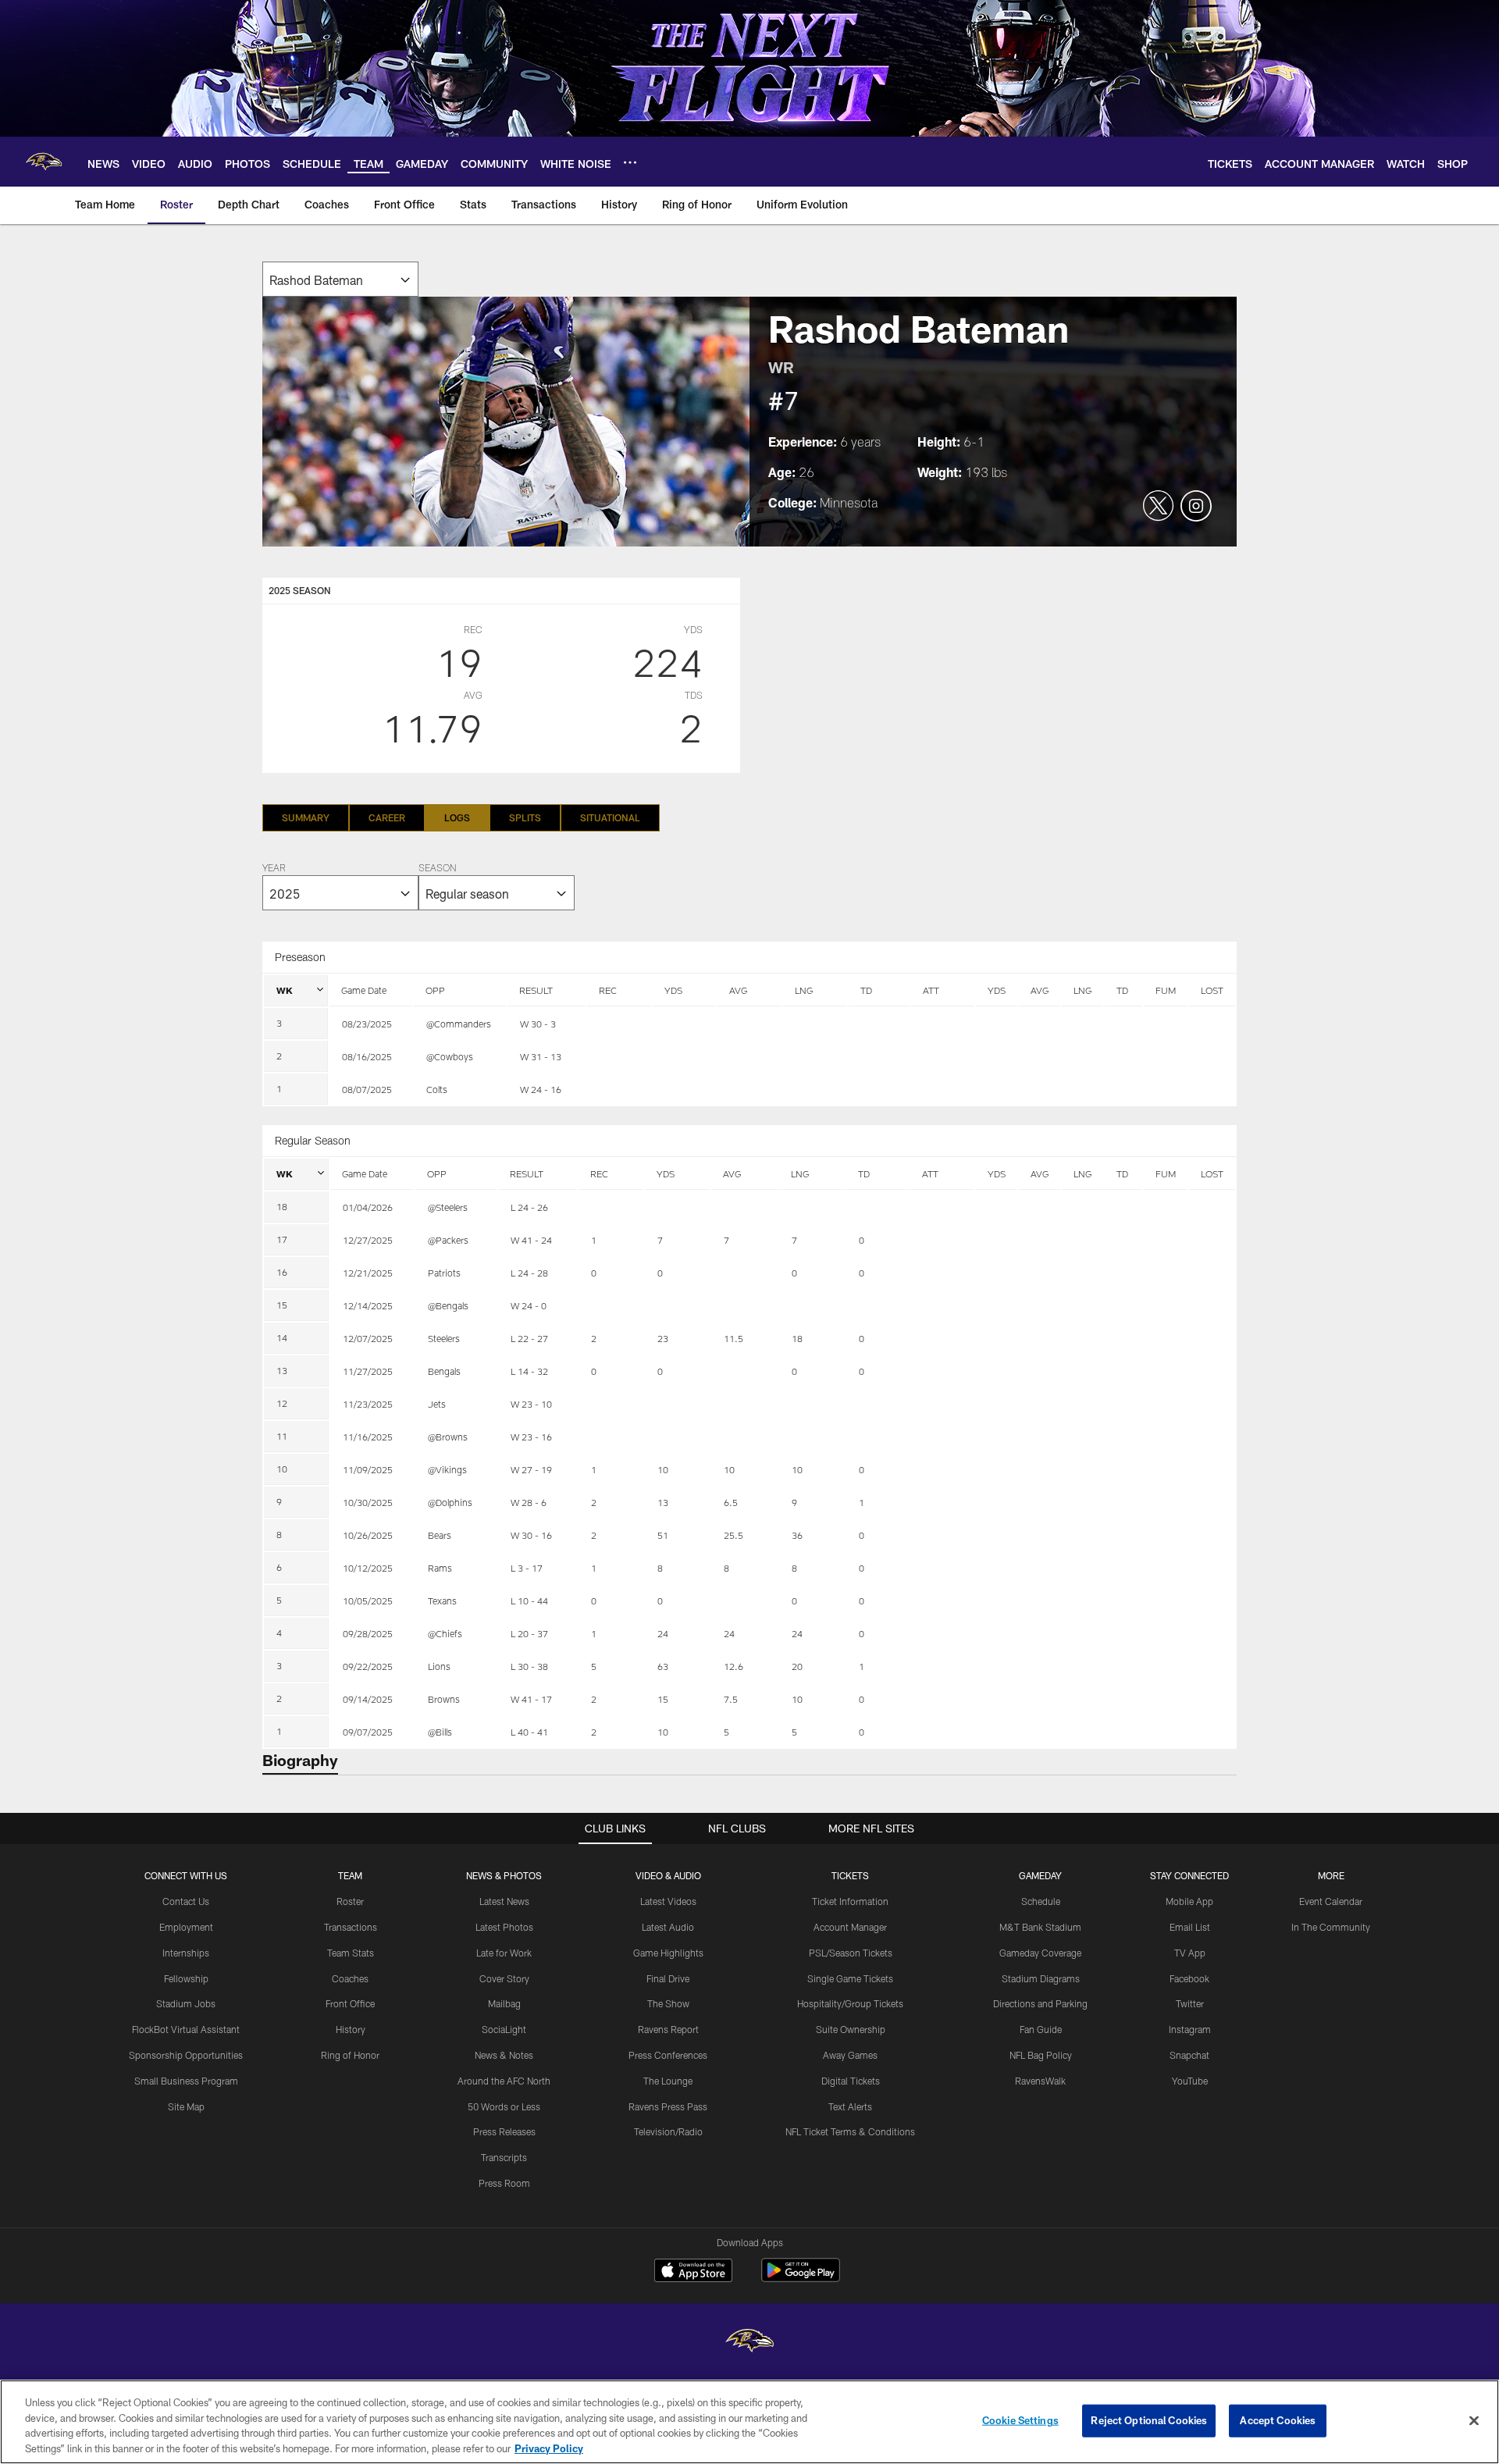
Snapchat (1189, 2055)
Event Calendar (1331, 1901)
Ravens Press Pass (668, 2106)
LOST (1212, 990)
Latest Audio (668, 1927)
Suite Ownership (851, 2029)
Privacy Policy (549, 2448)
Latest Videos (668, 1901)
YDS (673, 990)
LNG (804, 990)
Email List (1190, 1927)
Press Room (504, 2183)
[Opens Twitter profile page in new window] (1159, 507)
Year (274, 869)
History (351, 2029)
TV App (1190, 1953)
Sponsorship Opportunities (186, 2055)
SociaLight (504, 2029)
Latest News (504, 1901)
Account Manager (850, 1927)
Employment (186, 1927)
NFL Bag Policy (1041, 2055)
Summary (306, 817)
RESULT (536, 990)
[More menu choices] (630, 162)
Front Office (350, 2003)
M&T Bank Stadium (1040, 1927)
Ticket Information (850, 1901)
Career (387, 817)
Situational (610, 817)
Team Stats (351, 1953)
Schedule (1041, 1901)
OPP (435, 990)
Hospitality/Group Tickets (850, 2003)
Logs (457, 817)
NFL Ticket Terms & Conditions (850, 2131)
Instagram (1190, 2029)
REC (608, 990)
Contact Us (186, 1901)
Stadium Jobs (186, 2003)
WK (285, 990)
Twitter (1190, 2003)
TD (866, 990)
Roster (350, 1901)
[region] (749, 2422)
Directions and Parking (1040, 2003)
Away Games (850, 2055)
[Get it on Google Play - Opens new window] (801, 2278)
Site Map (186, 2106)
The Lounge (668, 2081)
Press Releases (504, 2131)
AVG (738, 990)
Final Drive (668, 1978)
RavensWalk (1040, 2081)
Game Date (364, 990)
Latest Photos (504, 1927)
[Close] (1474, 2420)
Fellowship (186, 1978)
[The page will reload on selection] (340, 279)
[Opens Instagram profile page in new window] (1196, 507)
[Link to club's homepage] (44, 162)
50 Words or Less (504, 2106)
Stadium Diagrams (1041, 1978)
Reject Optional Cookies (1149, 2420)
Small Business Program (186, 2081)
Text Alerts (850, 2106)
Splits (525, 817)
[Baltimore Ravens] (749, 2343)
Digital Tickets (851, 2081)
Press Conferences (668, 2055)
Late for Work (504, 1953)
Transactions (351, 1927)
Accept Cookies (1278, 2420)
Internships (186, 1953)
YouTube (1190, 2081)
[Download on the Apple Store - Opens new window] (693, 2272)
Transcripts (504, 2157)
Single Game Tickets (850, 1978)
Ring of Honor (350, 2055)
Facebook (1189, 1978)
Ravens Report (668, 2029)
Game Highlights (668, 1953)
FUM (1166, 990)
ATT (931, 990)
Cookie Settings (1020, 2420)
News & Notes (504, 2055)
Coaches (350, 1978)
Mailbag (504, 2003)
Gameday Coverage (1040, 1953)
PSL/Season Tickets (851, 1953)
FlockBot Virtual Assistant (186, 2029)
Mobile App (1189, 1901)
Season (437, 869)
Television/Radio (668, 2131)
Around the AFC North (504, 2081)
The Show (668, 2003)
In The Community (1331, 1927)
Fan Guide (1041, 2029)
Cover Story (504, 1978)
